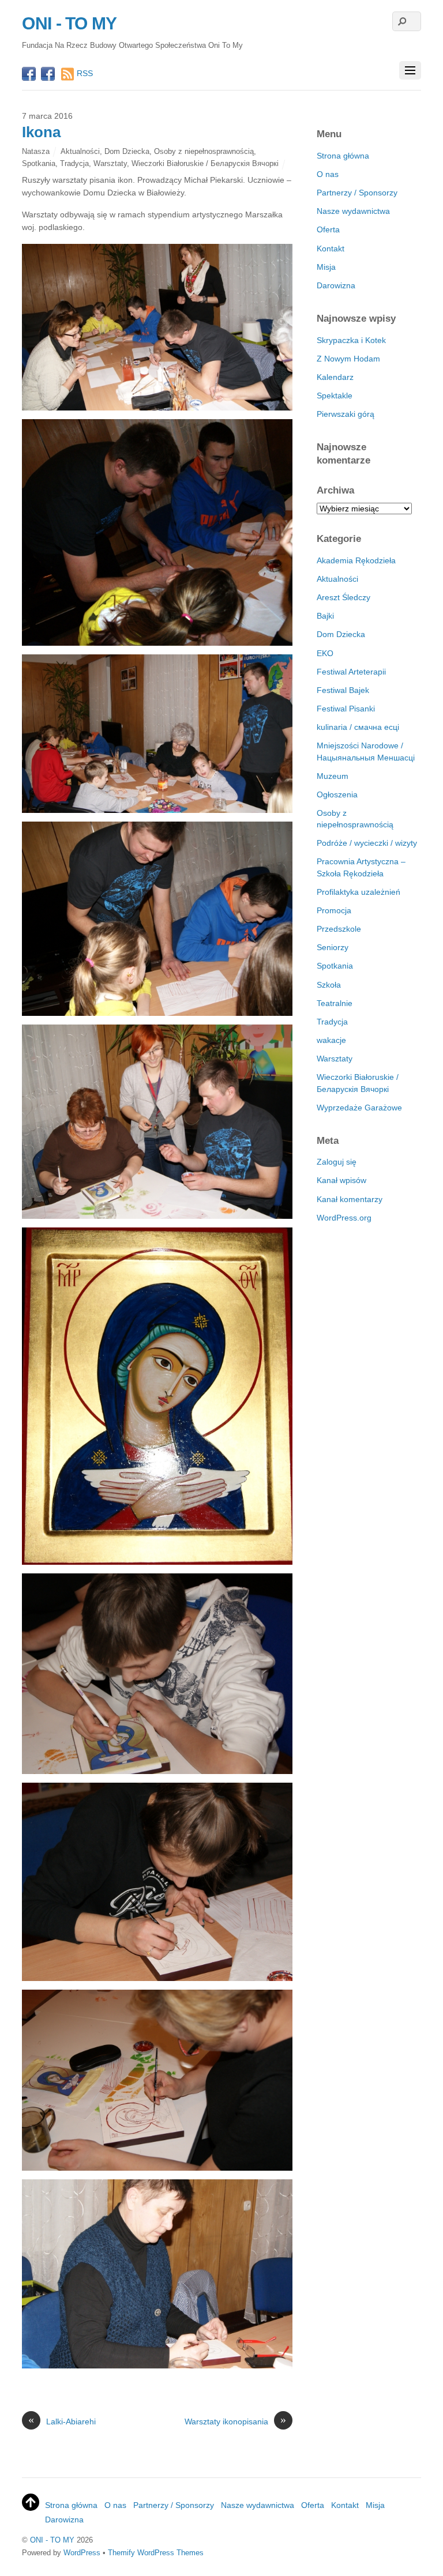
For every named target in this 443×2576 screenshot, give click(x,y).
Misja (326, 267)
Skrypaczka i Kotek (351, 340)
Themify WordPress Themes (156, 2553)
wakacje (331, 1040)
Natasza (36, 151)
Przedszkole (339, 929)
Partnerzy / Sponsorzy (357, 193)
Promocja (334, 910)
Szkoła (329, 985)
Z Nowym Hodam (348, 359)
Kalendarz (335, 377)
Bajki (325, 616)
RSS (85, 73)
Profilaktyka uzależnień (358, 892)
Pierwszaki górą (346, 414)
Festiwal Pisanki (346, 709)
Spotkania (39, 163)
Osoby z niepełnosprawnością (204, 151)
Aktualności (80, 151)
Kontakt (331, 248)
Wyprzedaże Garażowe (359, 1108)
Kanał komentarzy (350, 1199)
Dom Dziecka (127, 151)
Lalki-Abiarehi (62, 2421)
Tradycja (74, 163)
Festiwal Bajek (343, 690)
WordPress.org (344, 1218)
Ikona (41, 132)
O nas (328, 174)
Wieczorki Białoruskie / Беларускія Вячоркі (205, 163)
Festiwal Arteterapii (351, 672)
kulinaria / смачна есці (358, 727)
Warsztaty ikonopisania (235, 2421)
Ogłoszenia (337, 794)
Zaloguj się (337, 1162)
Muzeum (333, 776)
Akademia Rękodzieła (356, 560)
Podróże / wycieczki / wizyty (367, 843)
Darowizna (336, 285)
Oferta (328, 229)
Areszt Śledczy (343, 597)
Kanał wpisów (341, 1180)
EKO (325, 653)
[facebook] (29, 75)
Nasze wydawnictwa (353, 211)
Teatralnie (335, 1003)
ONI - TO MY (52, 2540)
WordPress (82, 2553)
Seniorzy (333, 947)
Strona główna (343, 156)
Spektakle (335, 396)
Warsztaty (110, 163)
